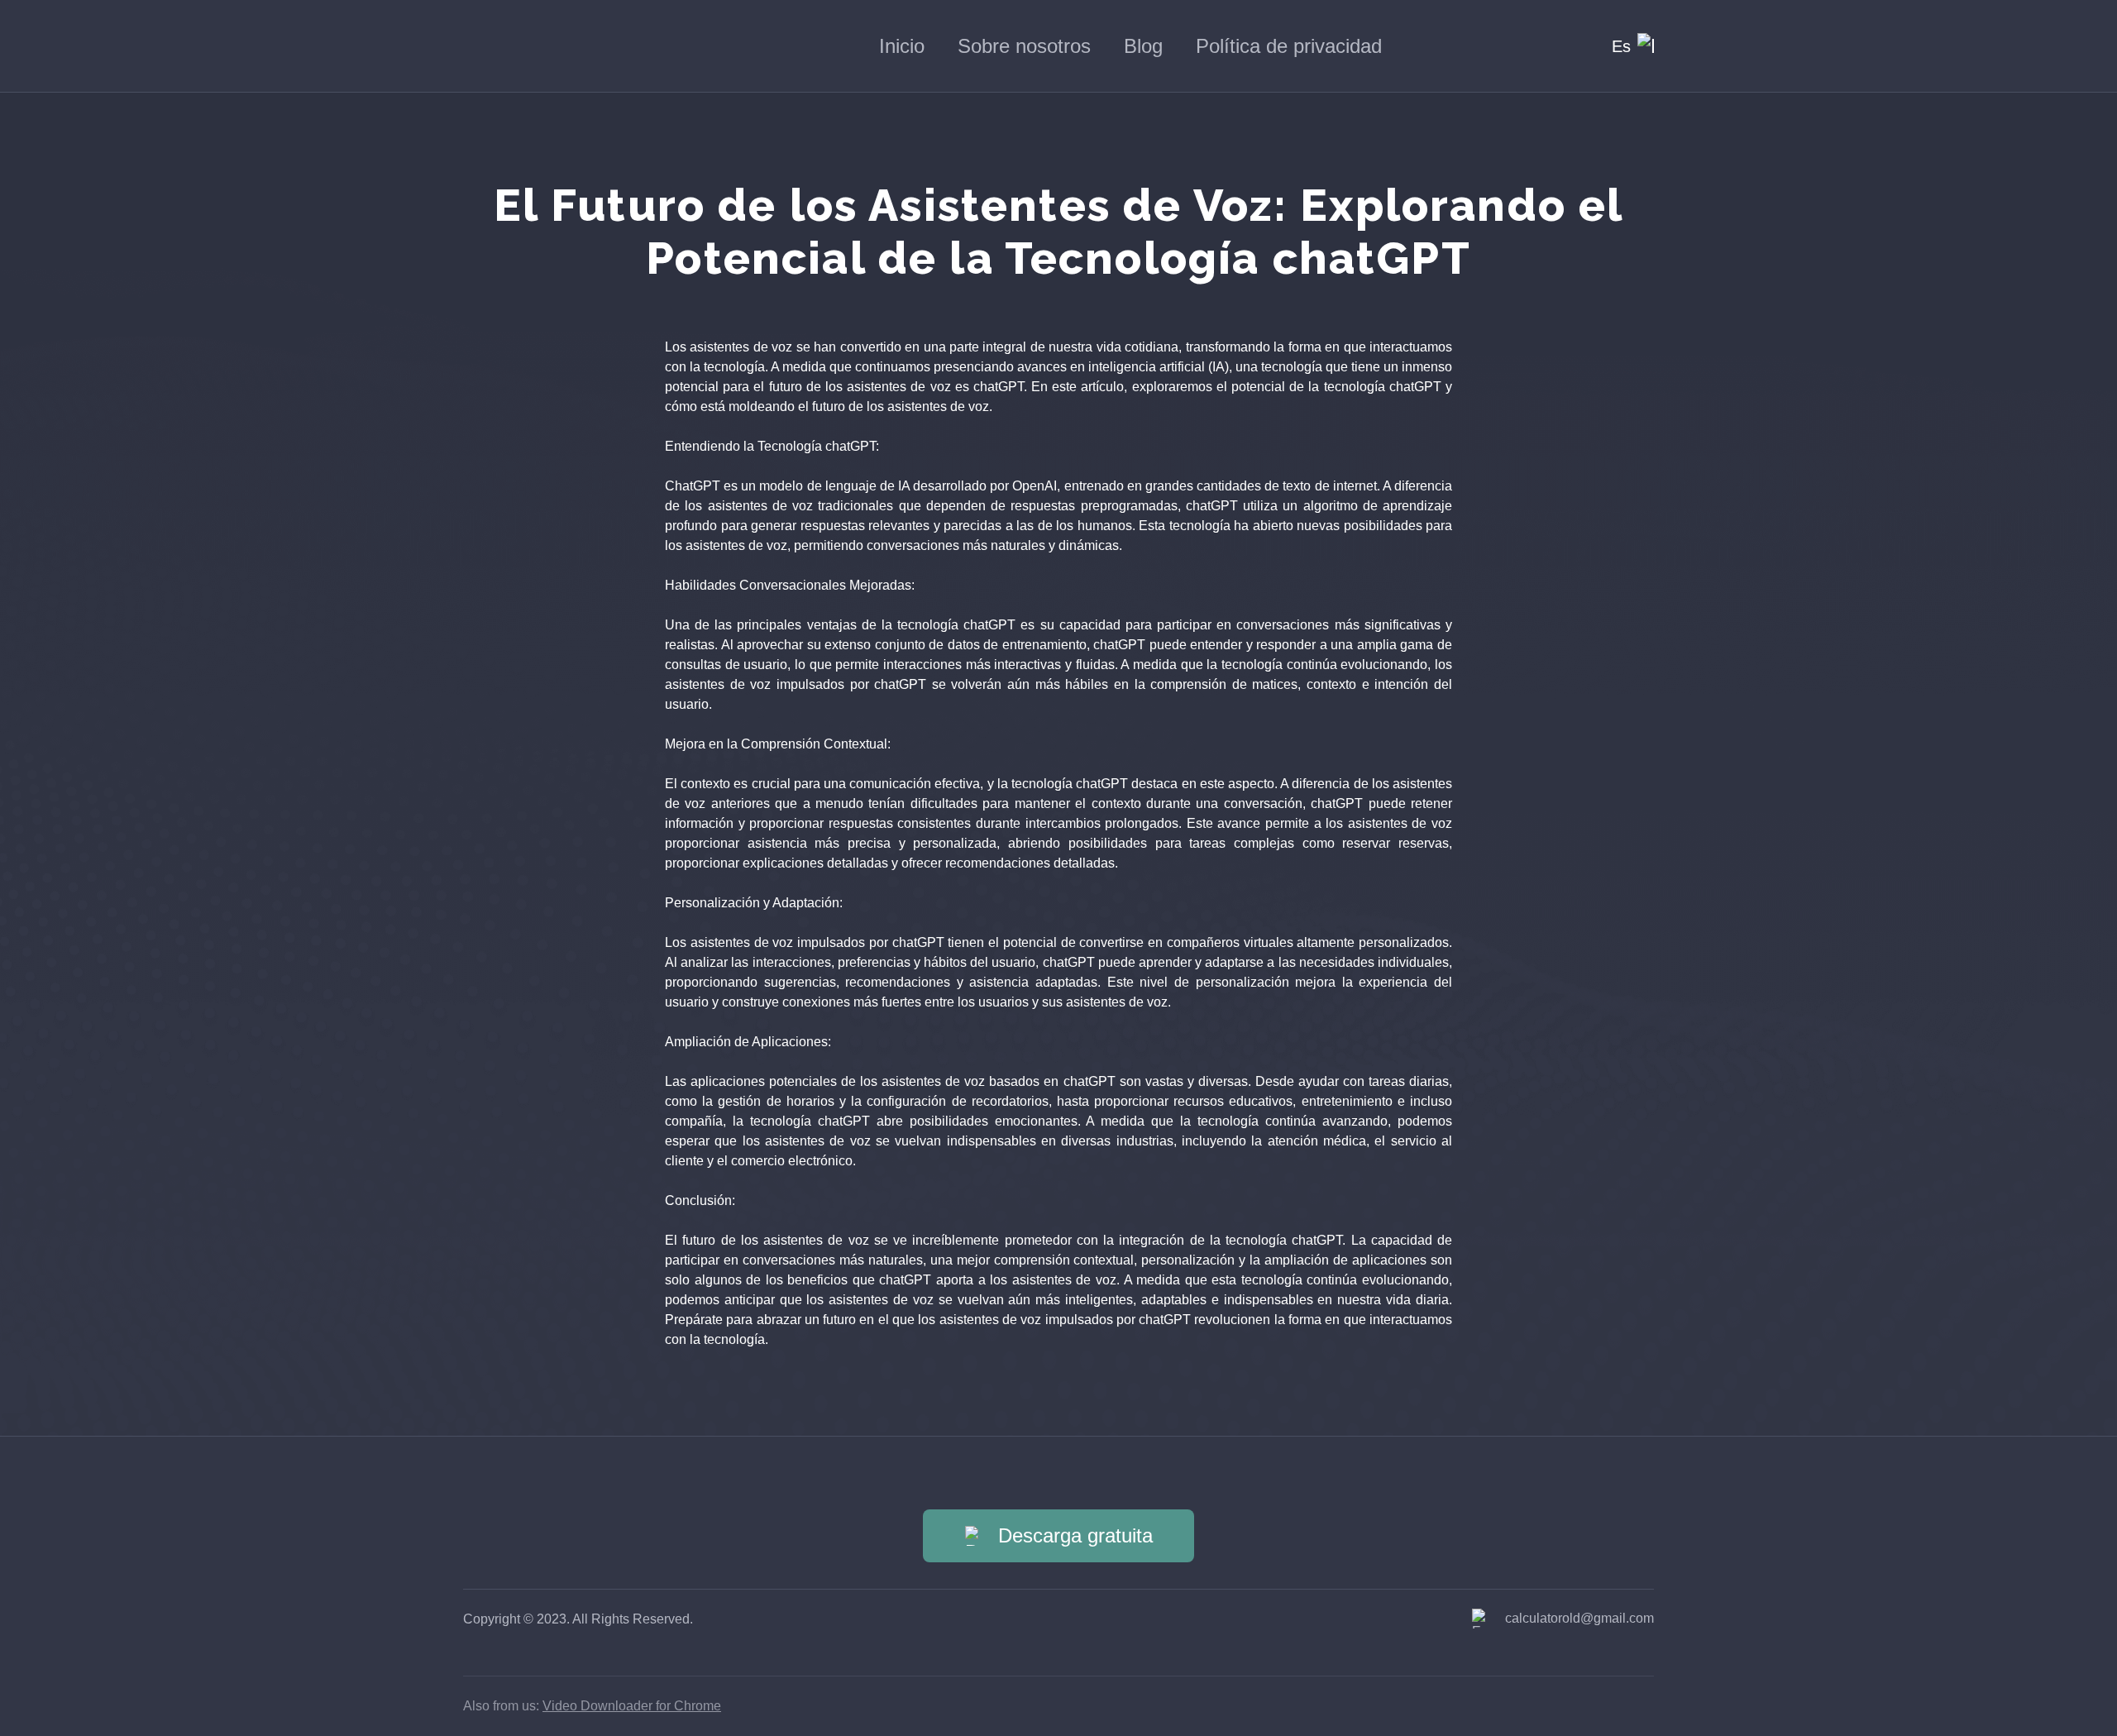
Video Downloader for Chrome (632, 1706)
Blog (1143, 46)
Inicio (902, 46)
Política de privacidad (1289, 46)
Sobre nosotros (1024, 46)
